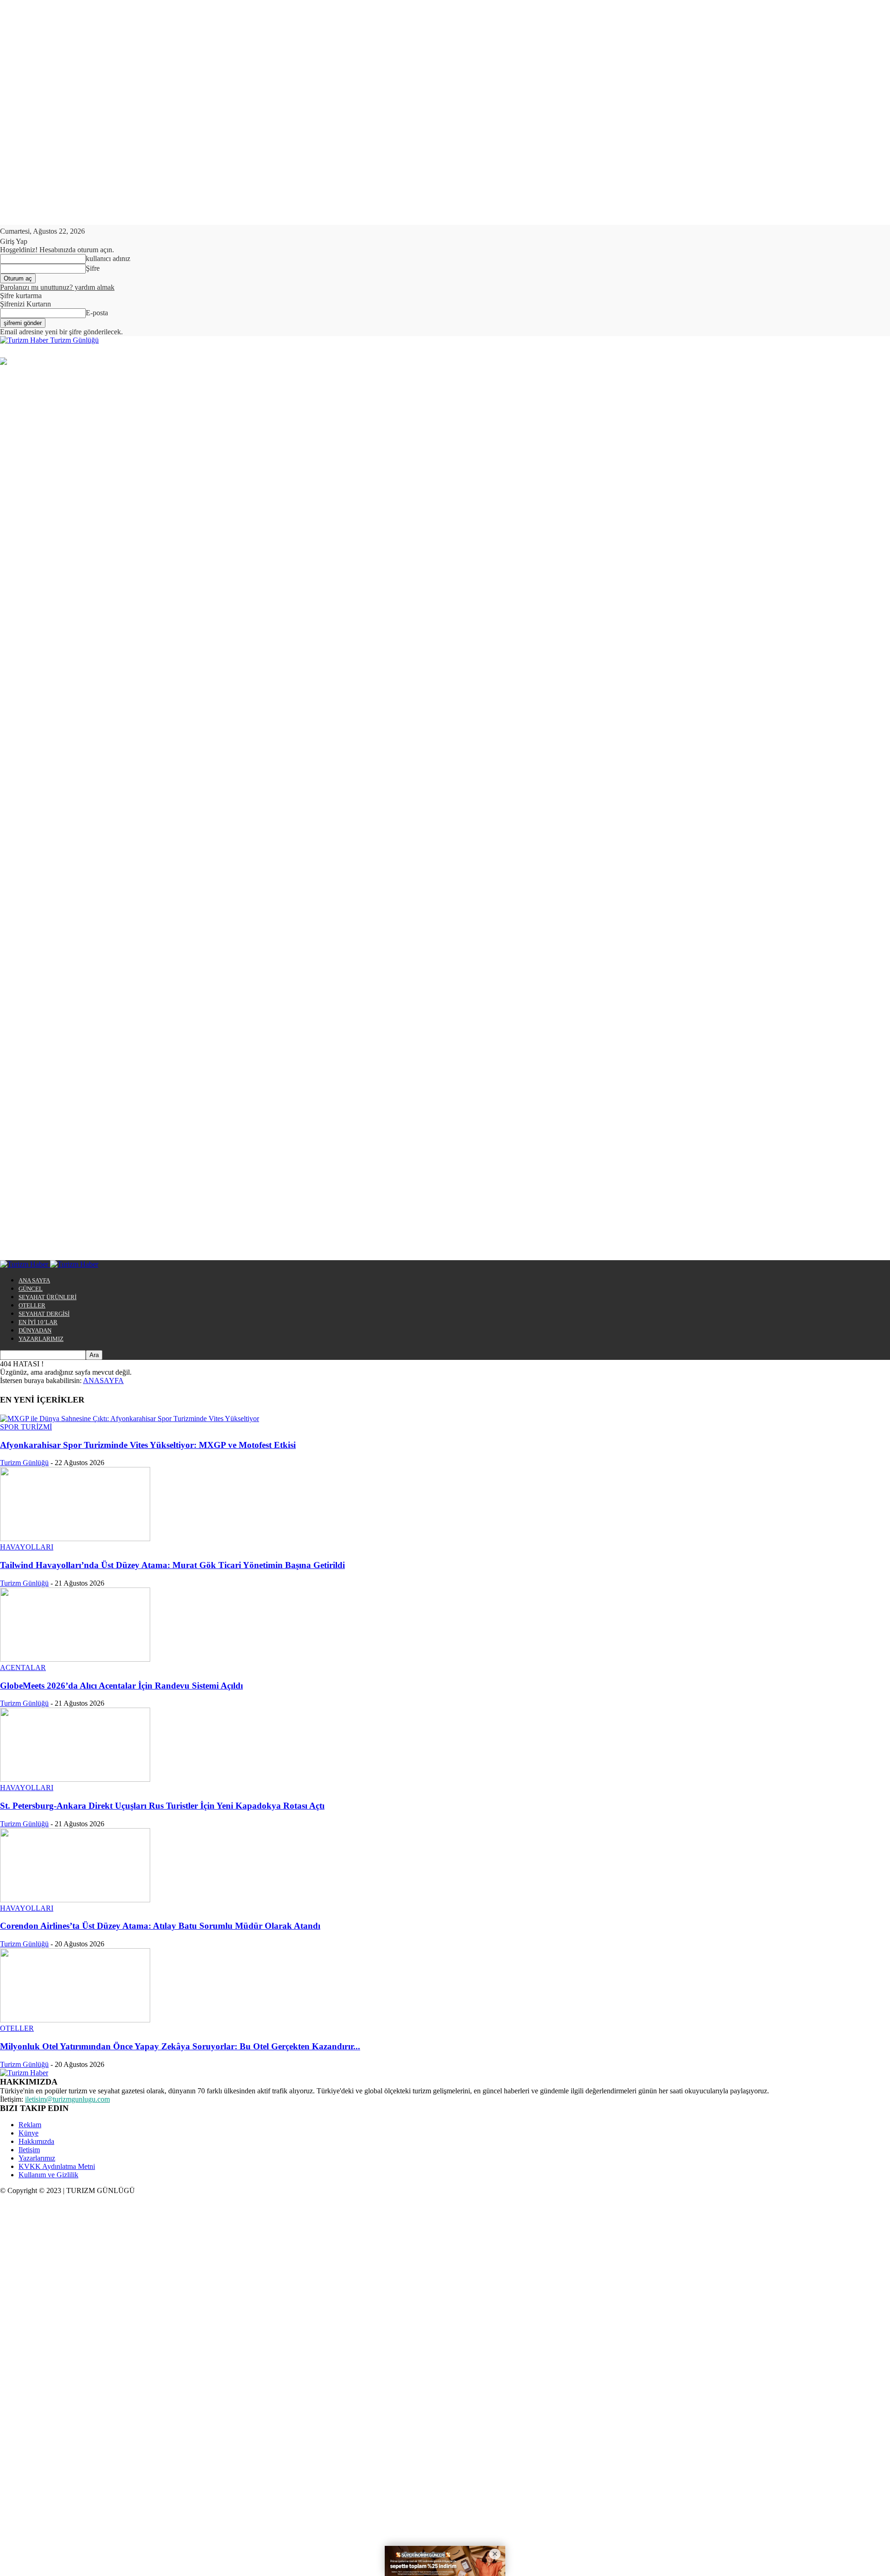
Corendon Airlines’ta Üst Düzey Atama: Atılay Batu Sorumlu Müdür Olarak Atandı (160, 1926)
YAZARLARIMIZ (41, 1339)
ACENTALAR (23, 1667)
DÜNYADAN (35, 1330)
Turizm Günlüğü (24, 1463)
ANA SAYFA (34, 1280)
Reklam (30, 2125)
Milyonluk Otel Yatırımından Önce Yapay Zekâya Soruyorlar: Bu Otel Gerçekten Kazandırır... (180, 2046)
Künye (29, 2133)
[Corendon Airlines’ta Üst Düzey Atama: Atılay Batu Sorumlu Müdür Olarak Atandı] (75, 1900)
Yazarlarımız (37, 2158)
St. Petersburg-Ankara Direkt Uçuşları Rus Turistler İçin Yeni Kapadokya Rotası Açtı (162, 1806)
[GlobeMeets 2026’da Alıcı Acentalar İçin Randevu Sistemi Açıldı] (75, 1659)
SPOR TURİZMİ (26, 1427)
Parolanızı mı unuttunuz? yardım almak (57, 287)
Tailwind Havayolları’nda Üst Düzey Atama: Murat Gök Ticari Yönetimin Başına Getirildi (172, 1565)
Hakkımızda (36, 2141)
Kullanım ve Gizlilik (48, 2175)
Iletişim (29, 2150)
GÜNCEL (31, 1289)
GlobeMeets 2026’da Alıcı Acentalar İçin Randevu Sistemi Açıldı (121, 1686)
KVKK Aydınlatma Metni (57, 2166)
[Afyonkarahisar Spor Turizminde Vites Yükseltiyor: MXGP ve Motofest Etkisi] (130, 1419)
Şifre (93, 268)
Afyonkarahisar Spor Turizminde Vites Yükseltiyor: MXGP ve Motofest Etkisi (148, 1445)
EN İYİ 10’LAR (38, 1322)
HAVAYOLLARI (27, 1547)
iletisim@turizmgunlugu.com (67, 2099)
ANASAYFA (103, 1380)
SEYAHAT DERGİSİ (44, 1314)
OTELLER (32, 1305)
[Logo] (25, 1264)
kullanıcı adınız (108, 258)
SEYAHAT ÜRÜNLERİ (48, 1297)
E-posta (97, 313)
